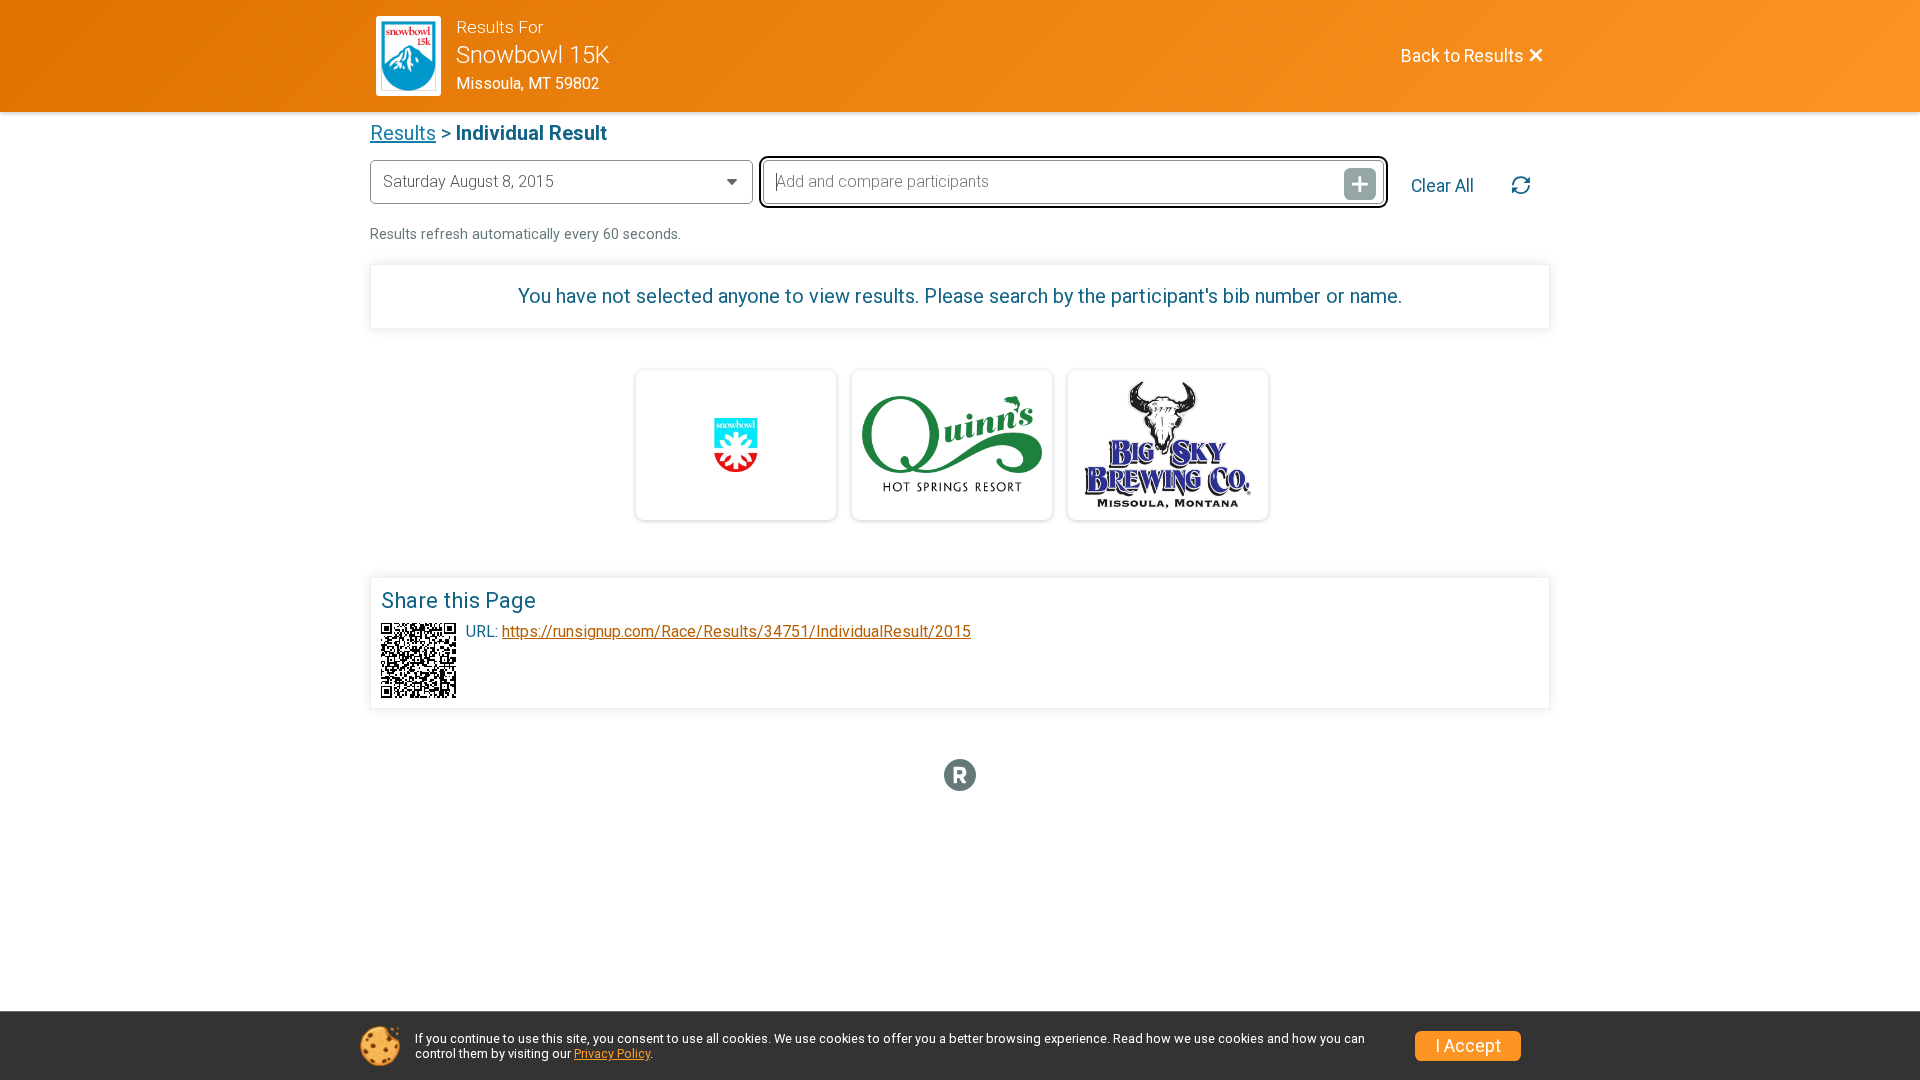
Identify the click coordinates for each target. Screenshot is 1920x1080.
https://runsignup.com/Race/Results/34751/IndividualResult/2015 (736, 632)
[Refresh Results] (1521, 186)
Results (403, 133)
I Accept (1468, 1046)
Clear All (1442, 186)
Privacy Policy (612, 1053)
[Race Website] (416, 56)
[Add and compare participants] (1360, 184)
